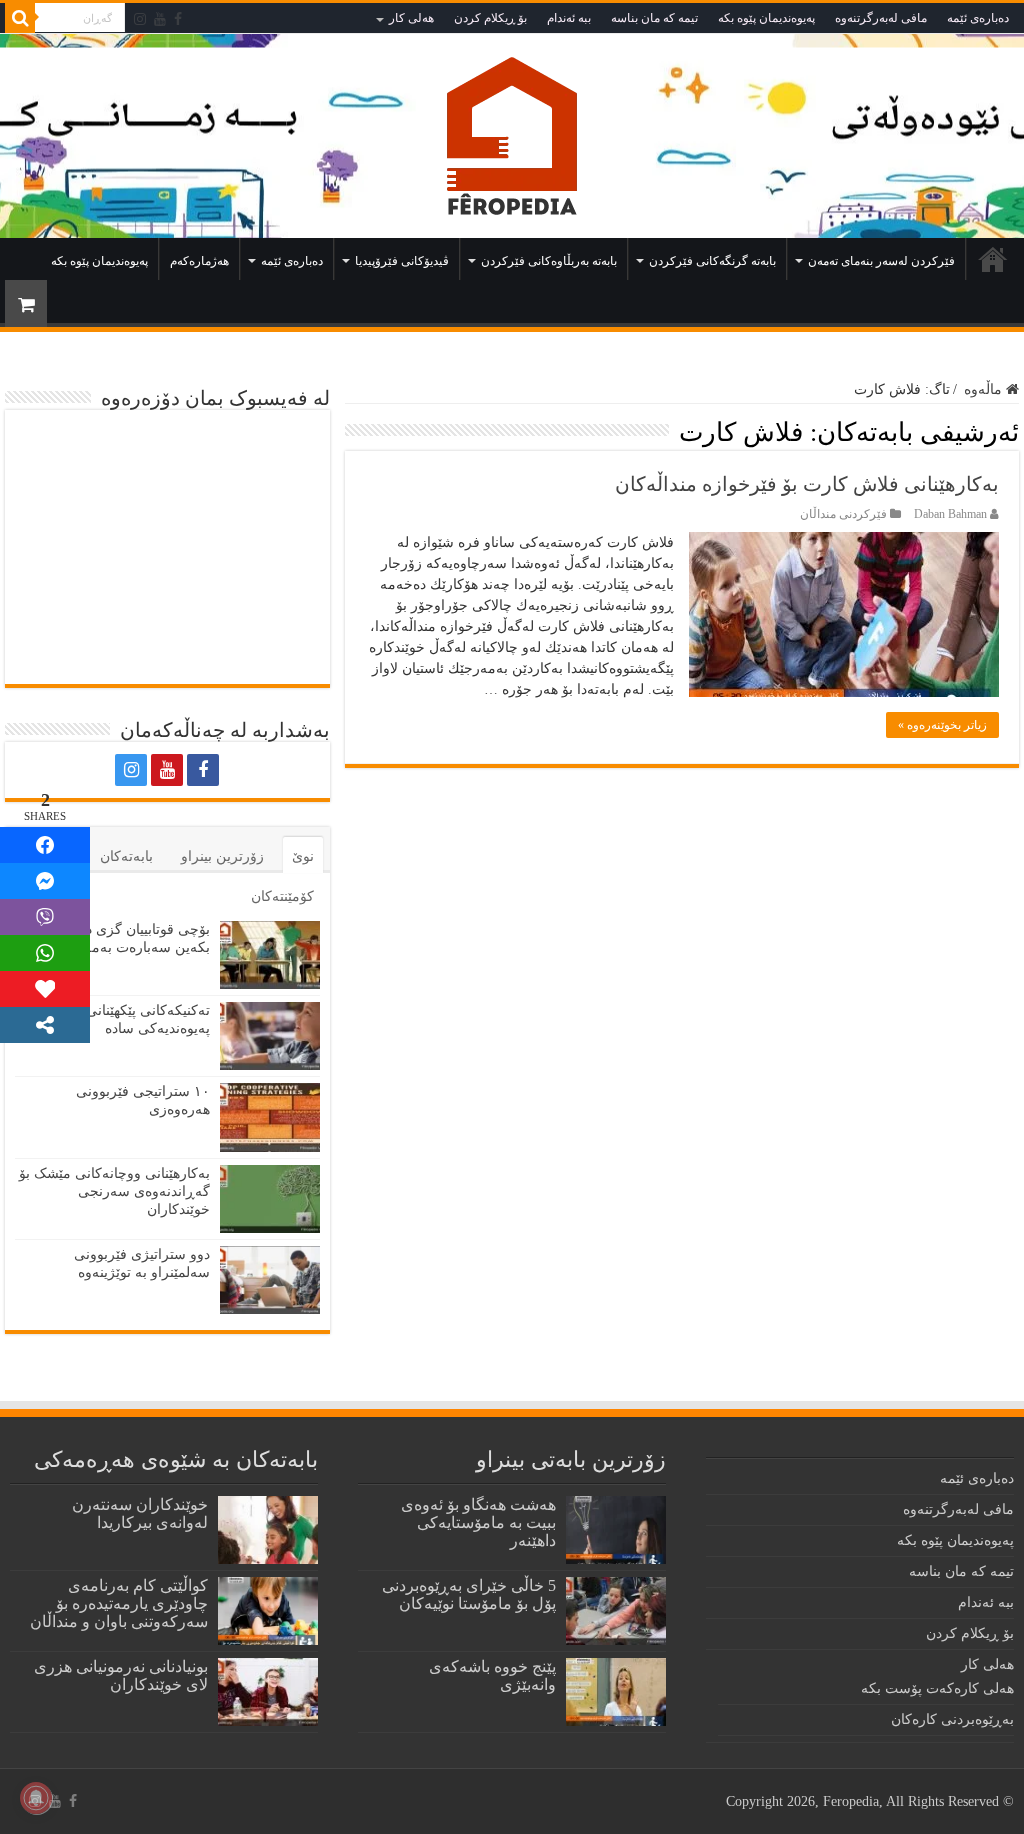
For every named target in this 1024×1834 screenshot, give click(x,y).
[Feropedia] (512, 135)
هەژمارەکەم (199, 261)
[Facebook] (178, 19)
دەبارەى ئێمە (978, 18)
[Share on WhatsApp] (45, 953)
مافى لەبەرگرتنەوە (881, 18)
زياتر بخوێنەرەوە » (942, 725)
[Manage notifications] (36, 1798)
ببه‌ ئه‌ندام (569, 18)
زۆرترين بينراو (222, 856)
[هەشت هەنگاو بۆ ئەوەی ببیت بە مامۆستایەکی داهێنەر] (616, 1530)
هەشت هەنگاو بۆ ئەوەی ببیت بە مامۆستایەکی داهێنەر (478, 1522)
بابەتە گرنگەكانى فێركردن (712, 261)
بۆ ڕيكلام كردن (490, 18)
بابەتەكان (126, 856)
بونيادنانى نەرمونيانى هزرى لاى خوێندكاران (121, 1675)
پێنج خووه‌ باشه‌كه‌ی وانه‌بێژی (492, 1675)
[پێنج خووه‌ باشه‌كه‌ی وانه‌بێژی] (616, 1692)
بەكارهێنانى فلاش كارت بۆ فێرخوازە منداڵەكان (807, 484)
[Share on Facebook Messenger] (45, 881)
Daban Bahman (950, 514)
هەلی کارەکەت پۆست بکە (937, 1688)
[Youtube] (160, 19)
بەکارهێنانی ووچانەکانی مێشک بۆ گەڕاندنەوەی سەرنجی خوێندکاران (114, 1191)
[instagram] (140, 19)
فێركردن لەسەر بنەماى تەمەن (881, 261)
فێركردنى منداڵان (843, 514)
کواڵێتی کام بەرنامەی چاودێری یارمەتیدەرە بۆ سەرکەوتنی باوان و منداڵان (119, 1603)
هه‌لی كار (411, 18)
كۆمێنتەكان (282, 896)
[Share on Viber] (45, 917)
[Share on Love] (45, 989)
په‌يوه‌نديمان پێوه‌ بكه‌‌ (766, 18)
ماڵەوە (993, 259)
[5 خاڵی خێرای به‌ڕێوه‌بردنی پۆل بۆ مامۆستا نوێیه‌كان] (616, 1611)
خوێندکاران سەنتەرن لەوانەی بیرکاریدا (140, 1513)
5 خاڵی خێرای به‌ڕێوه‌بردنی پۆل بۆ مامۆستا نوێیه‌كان (469, 1594)
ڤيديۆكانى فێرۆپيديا (402, 261)
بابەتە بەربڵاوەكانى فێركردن (549, 261)
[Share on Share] (45, 845)
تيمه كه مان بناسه (654, 18)
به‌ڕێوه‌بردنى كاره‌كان (952, 1719)
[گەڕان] (20, 18)
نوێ (303, 856)
